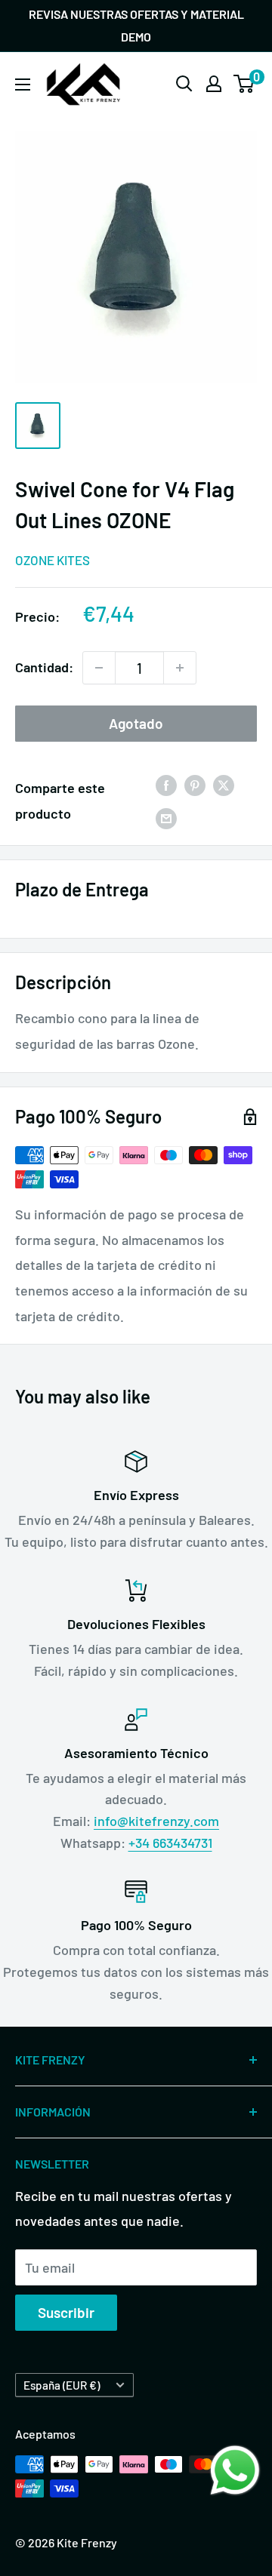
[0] (244, 84)
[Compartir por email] (166, 818)
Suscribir (66, 2312)
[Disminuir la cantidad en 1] (99, 668)
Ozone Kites (53, 560)
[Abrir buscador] (184, 84)
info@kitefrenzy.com (156, 1821)
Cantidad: (44, 667)
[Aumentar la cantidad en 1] (180, 668)
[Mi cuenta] (214, 84)
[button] (235, 2470)
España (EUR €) (62, 2385)
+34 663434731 (170, 1843)
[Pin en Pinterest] (195, 785)
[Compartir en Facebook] (166, 785)
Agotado (136, 723)
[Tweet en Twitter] (224, 785)
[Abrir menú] (23, 85)
